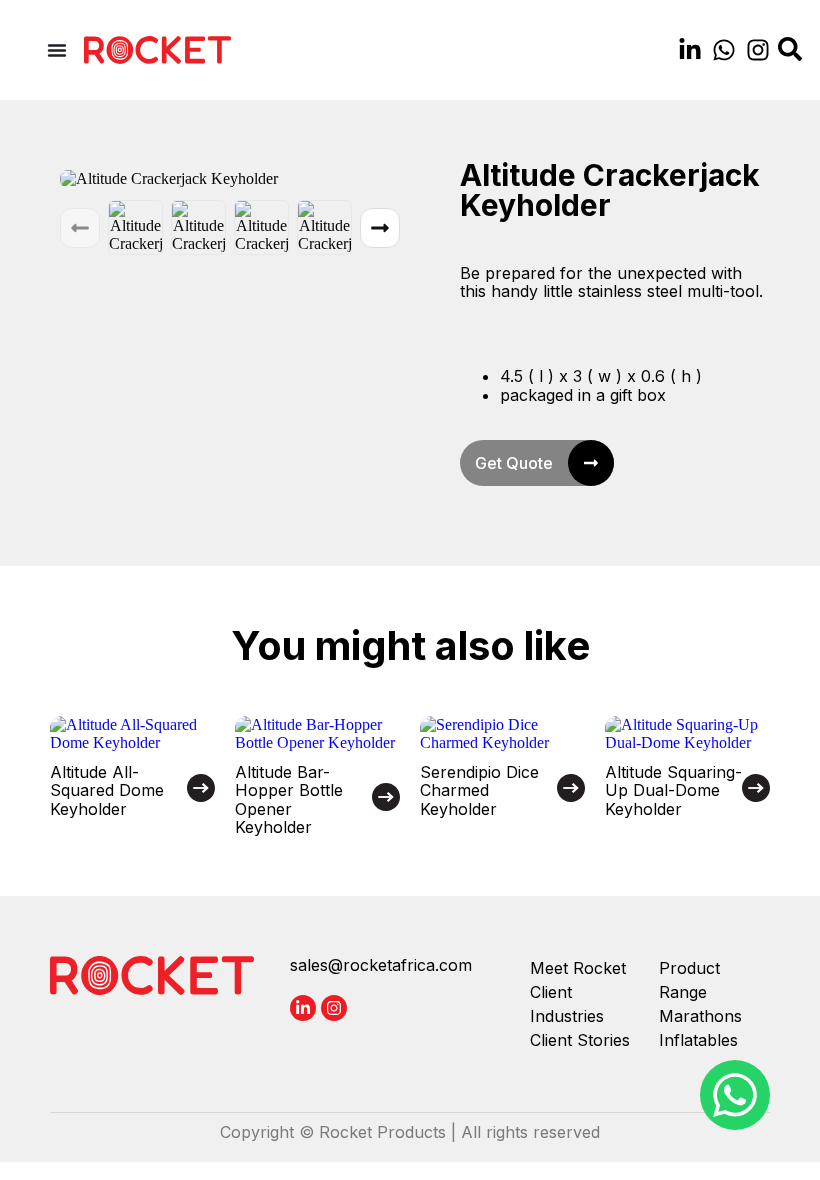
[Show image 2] (198, 227)
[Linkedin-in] (690, 50)
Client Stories (580, 1040)
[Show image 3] (261, 227)
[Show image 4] (324, 227)
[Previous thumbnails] (80, 228)
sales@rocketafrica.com (381, 965)
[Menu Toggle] (57, 50)
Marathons (700, 1016)
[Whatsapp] (724, 50)
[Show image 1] (135, 227)
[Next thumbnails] (380, 228)
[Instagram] (758, 50)
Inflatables (698, 1040)
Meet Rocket (578, 968)
